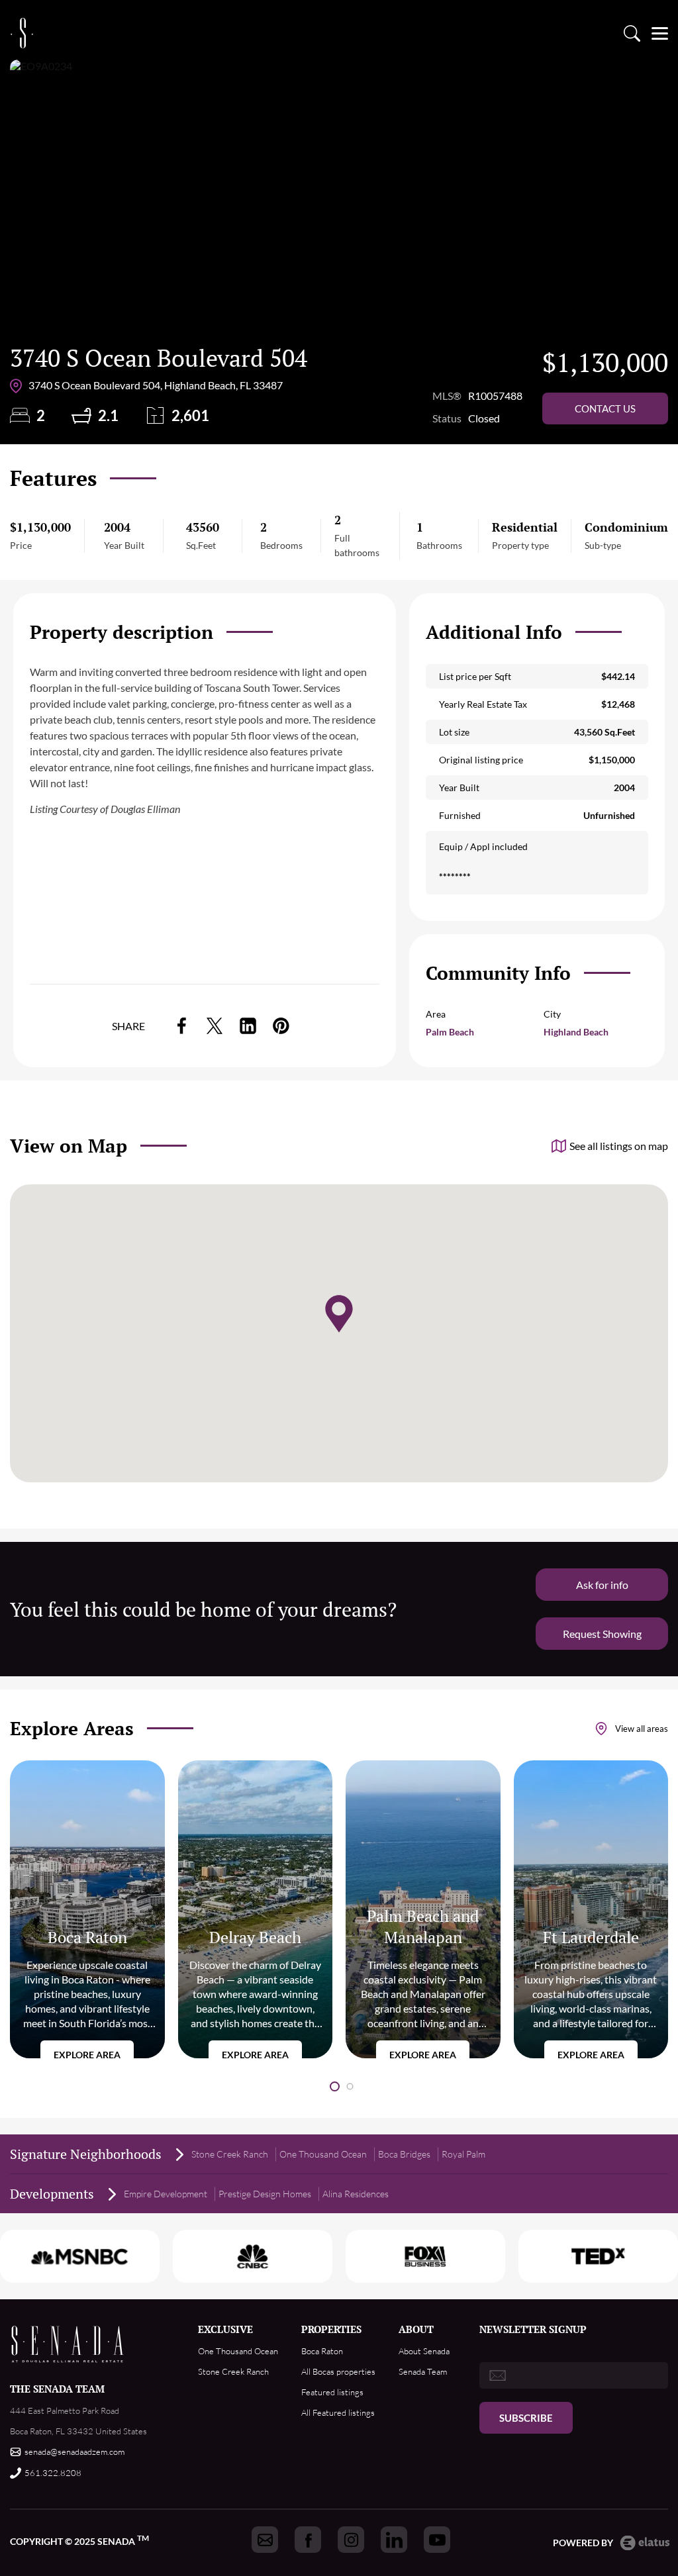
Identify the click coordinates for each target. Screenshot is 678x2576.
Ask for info (602, 1585)
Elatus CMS (645, 2543)
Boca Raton (322, 2351)
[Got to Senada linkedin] (394, 2540)
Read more (87, 1909)
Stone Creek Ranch (230, 2154)
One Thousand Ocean (323, 2154)
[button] (335, 2086)
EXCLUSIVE (225, 2329)
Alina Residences (356, 2194)
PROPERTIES (331, 2329)
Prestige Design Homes (265, 2194)
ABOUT (416, 2329)
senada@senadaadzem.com (74, 2452)
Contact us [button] (605, 408)
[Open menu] (660, 33)
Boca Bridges (404, 2154)
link (181, 1026)
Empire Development (166, 2194)
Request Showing (602, 1634)
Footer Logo (68, 2344)
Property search (632, 33)
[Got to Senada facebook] (308, 2540)
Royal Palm (463, 2154)
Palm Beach (450, 1032)
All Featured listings (338, 2412)
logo (22, 33)
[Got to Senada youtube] (437, 2540)
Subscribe (526, 2418)
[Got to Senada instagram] (351, 2540)
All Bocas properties (338, 2371)
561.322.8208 (53, 2473)
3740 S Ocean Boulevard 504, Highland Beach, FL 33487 (156, 385)
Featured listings (332, 2392)
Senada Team (423, 2371)
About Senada (424, 2351)
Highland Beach (576, 1032)
